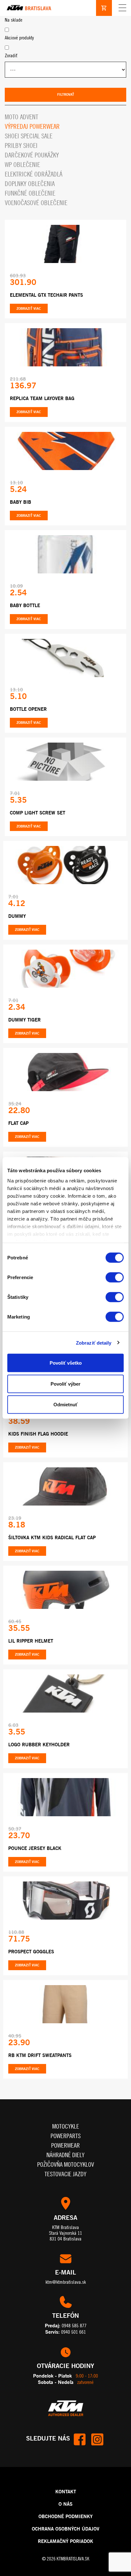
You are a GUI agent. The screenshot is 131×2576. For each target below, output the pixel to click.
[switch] (115, 1278)
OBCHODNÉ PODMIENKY (65, 2516)
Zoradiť (11, 55)
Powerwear (65, 2145)
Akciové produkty (19, 38)
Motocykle (66, 2126)
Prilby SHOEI (21, 145)
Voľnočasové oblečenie (36, 203)
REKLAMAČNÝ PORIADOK (65, 2541)
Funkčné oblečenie (30, 193)
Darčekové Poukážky (32, 155)
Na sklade (14, 20)
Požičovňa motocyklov (66, 2164)
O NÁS (65, 2504)
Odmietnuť (65, 1405)
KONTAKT (66, 2491)
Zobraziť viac (29, 308)
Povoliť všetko (66, 1363)
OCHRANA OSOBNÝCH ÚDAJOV (65, 2529)
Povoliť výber (65, 1384)
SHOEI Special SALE (29, 136)
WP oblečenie (22, 165)
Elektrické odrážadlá (34, 174)
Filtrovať (66, 94)
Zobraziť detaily (94, 1343)
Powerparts (66, 2136)
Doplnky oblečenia (30, 184)
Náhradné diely (65, 2155)
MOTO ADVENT (21, 117)
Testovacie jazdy (65, 2174)
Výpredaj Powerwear (32, 126)
